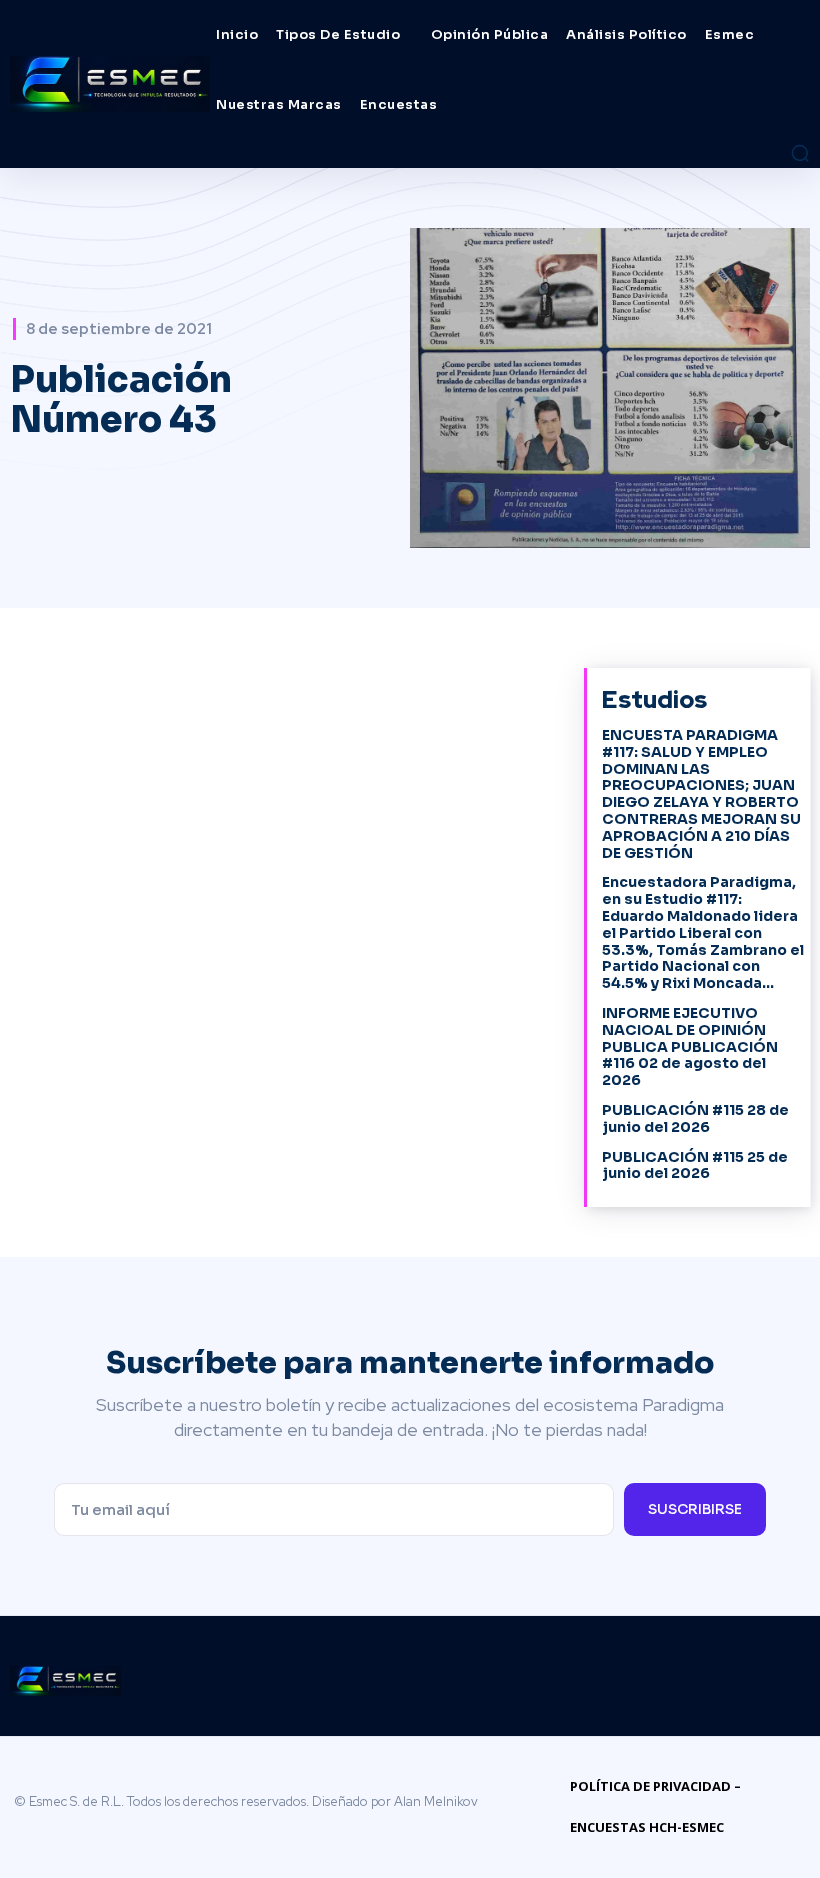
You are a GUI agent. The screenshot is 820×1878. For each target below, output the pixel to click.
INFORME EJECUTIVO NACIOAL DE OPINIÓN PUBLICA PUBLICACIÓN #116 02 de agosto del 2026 (690, 1046)
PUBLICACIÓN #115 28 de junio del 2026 (695, 1118)
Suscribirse (695, 1509)
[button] (800, 153)
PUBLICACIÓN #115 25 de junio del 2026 (695, 1165)
